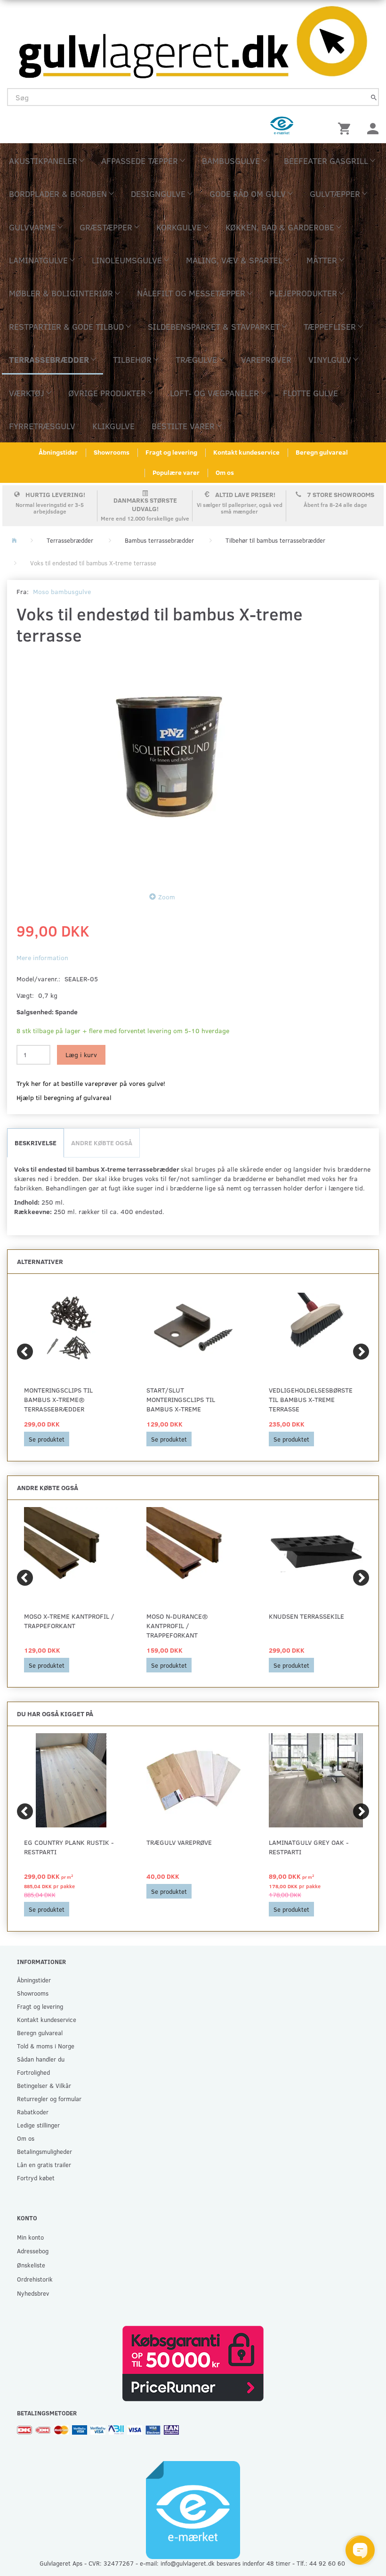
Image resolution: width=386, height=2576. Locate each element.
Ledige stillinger (38, 2125)
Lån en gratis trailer (44, 2164)
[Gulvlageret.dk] (193, 39)
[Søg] (374, 97)
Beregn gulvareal (322, 452)
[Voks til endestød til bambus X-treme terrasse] (165, 766)
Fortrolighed (33, 2072)
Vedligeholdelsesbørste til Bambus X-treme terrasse (311, 1399)
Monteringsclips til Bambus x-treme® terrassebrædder (58, 1399)
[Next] (361, 1352)
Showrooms (112, 452)
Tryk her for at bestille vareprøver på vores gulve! (91, 1083)
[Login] (373, 127)
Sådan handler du (41, 2059)
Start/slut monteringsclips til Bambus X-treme (181, 1399)
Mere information (42, 958)
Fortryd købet (36, 2178)
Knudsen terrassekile (306, 1616)
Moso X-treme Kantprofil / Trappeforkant (69, 1621)
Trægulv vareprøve (179, 1842)
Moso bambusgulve (62, 591)
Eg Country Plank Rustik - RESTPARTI (69, 1847)
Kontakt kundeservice (246, 452)
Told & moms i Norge (46, 2046)
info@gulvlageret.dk (188, 2563)
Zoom (167, 897)
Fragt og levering (171, 452)
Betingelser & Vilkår (44, 2085)
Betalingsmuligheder (44, 2151)
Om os (225, 472)
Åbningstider (58, 452)
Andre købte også (102, 1143)
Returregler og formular (49, 2099)
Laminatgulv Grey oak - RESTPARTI (309, 1847)
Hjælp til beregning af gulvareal (64, 1097)
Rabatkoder (33, 2112)
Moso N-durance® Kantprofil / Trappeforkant (177, 1626)
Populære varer (176, 472)
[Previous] (25, 1352)
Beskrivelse (36, 1143)
